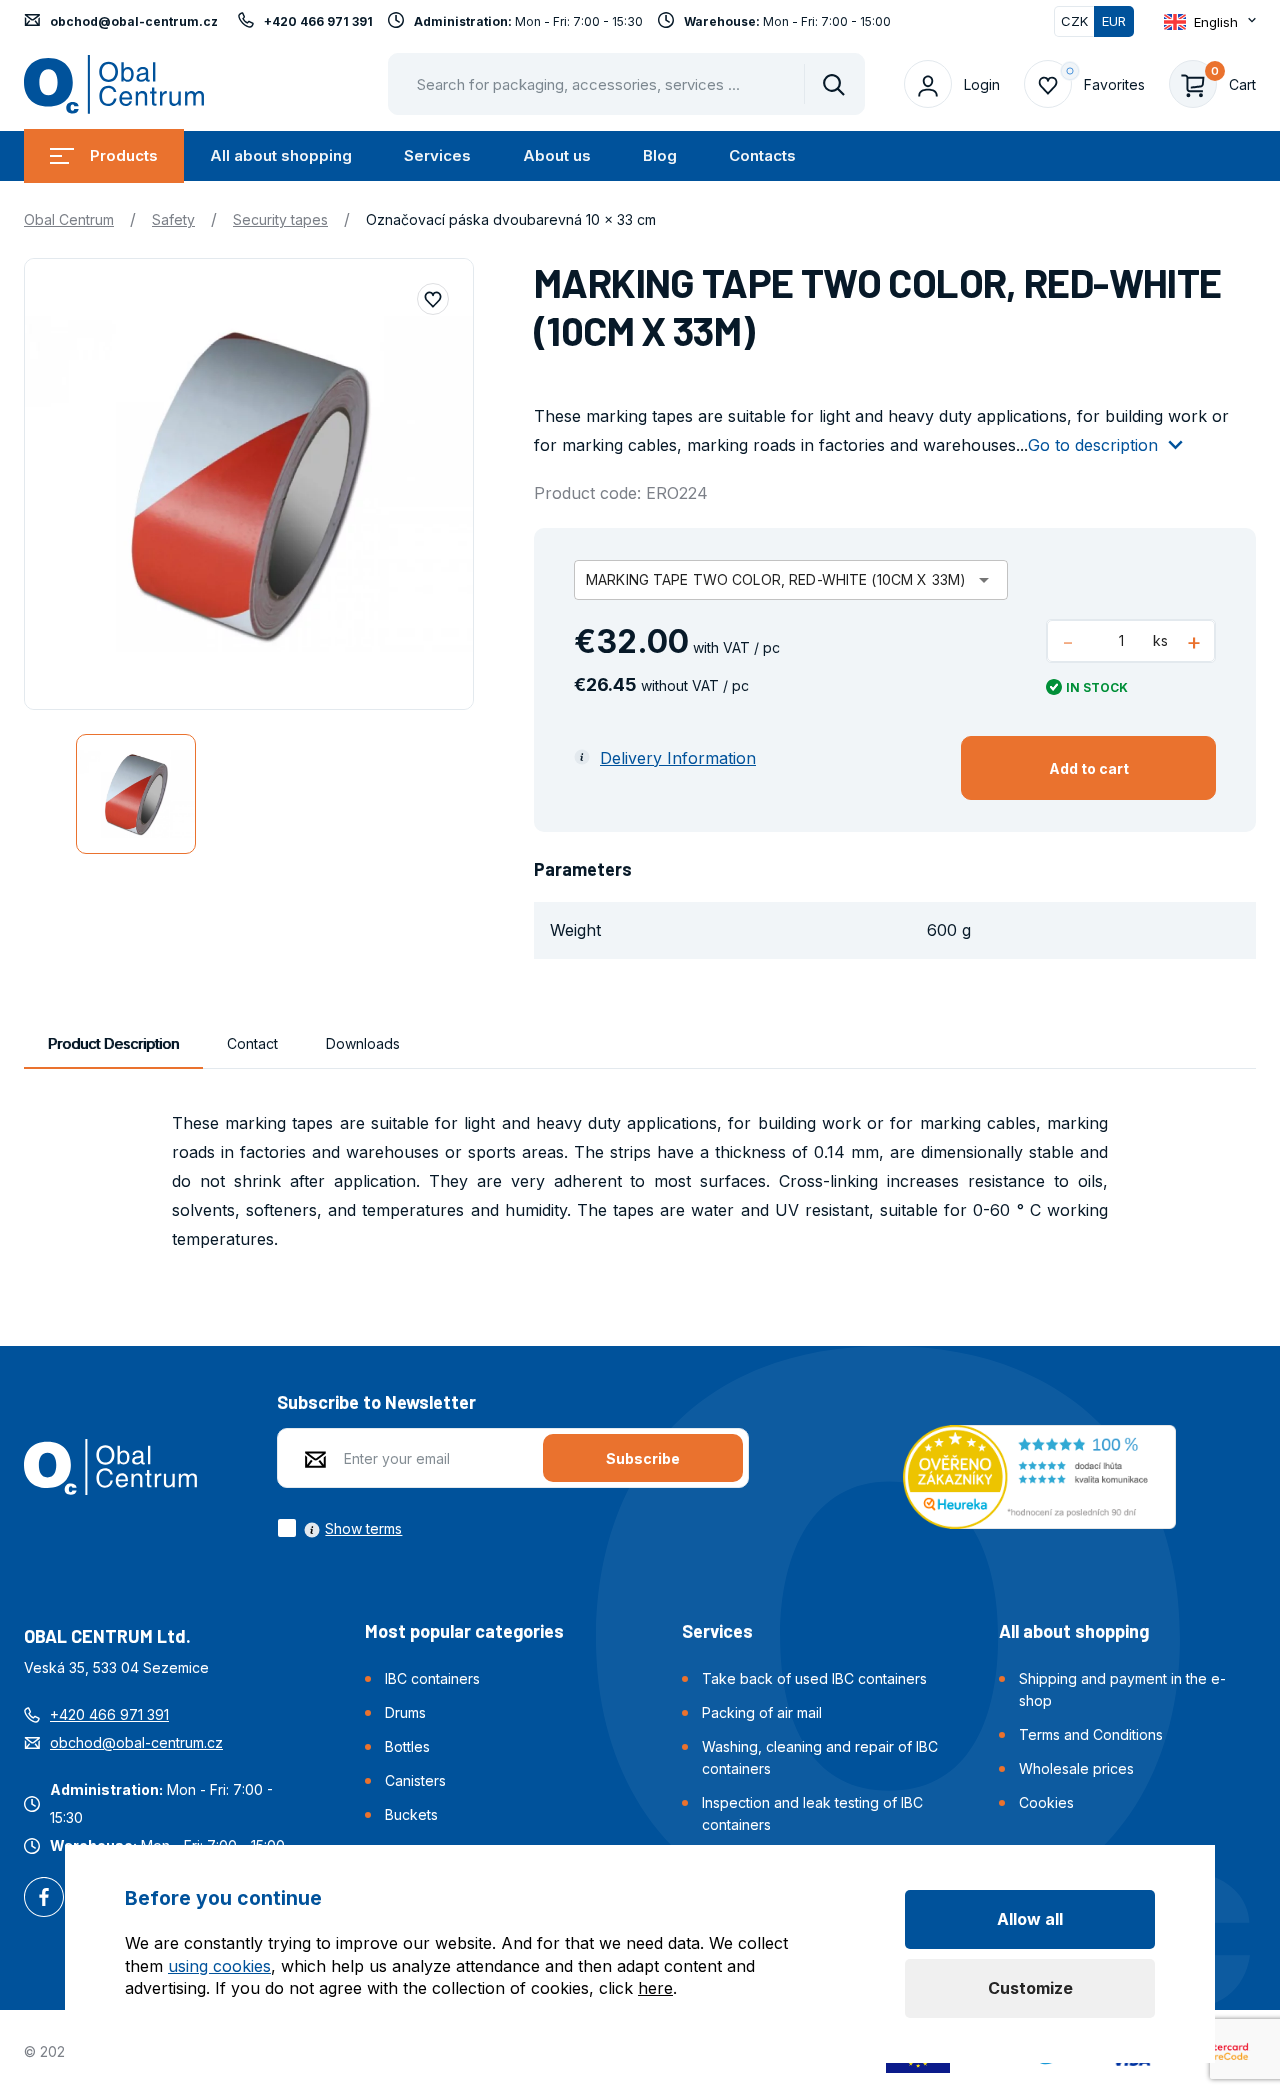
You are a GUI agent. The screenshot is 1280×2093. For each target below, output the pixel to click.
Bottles (407, 1746)
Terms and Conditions (1091, 1734)
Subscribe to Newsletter (376, 1402)
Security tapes (280, 219)
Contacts (762, 155)
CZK (1074, 21)
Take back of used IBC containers (814, 1678)
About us (557, 155)
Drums (405, 1712)
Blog (660, 155)
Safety (173, 219)
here (655, 1988)
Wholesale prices (1076, 1768)
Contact (252, 1043)
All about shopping (281, 155)
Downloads (363, 1043)
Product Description (113, 1043)
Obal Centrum (69, 219)
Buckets (411, 1814)
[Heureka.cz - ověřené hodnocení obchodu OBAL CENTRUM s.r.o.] (1039, 1475)
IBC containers (432, 1678)
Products (124, 155)
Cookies (1046, 1802)
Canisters (415, 1780)
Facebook (44, 1899)
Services (437, 155)
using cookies (219, 1966)
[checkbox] (339, 1528)
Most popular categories (464, 1631)
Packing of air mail (762, 1712)
